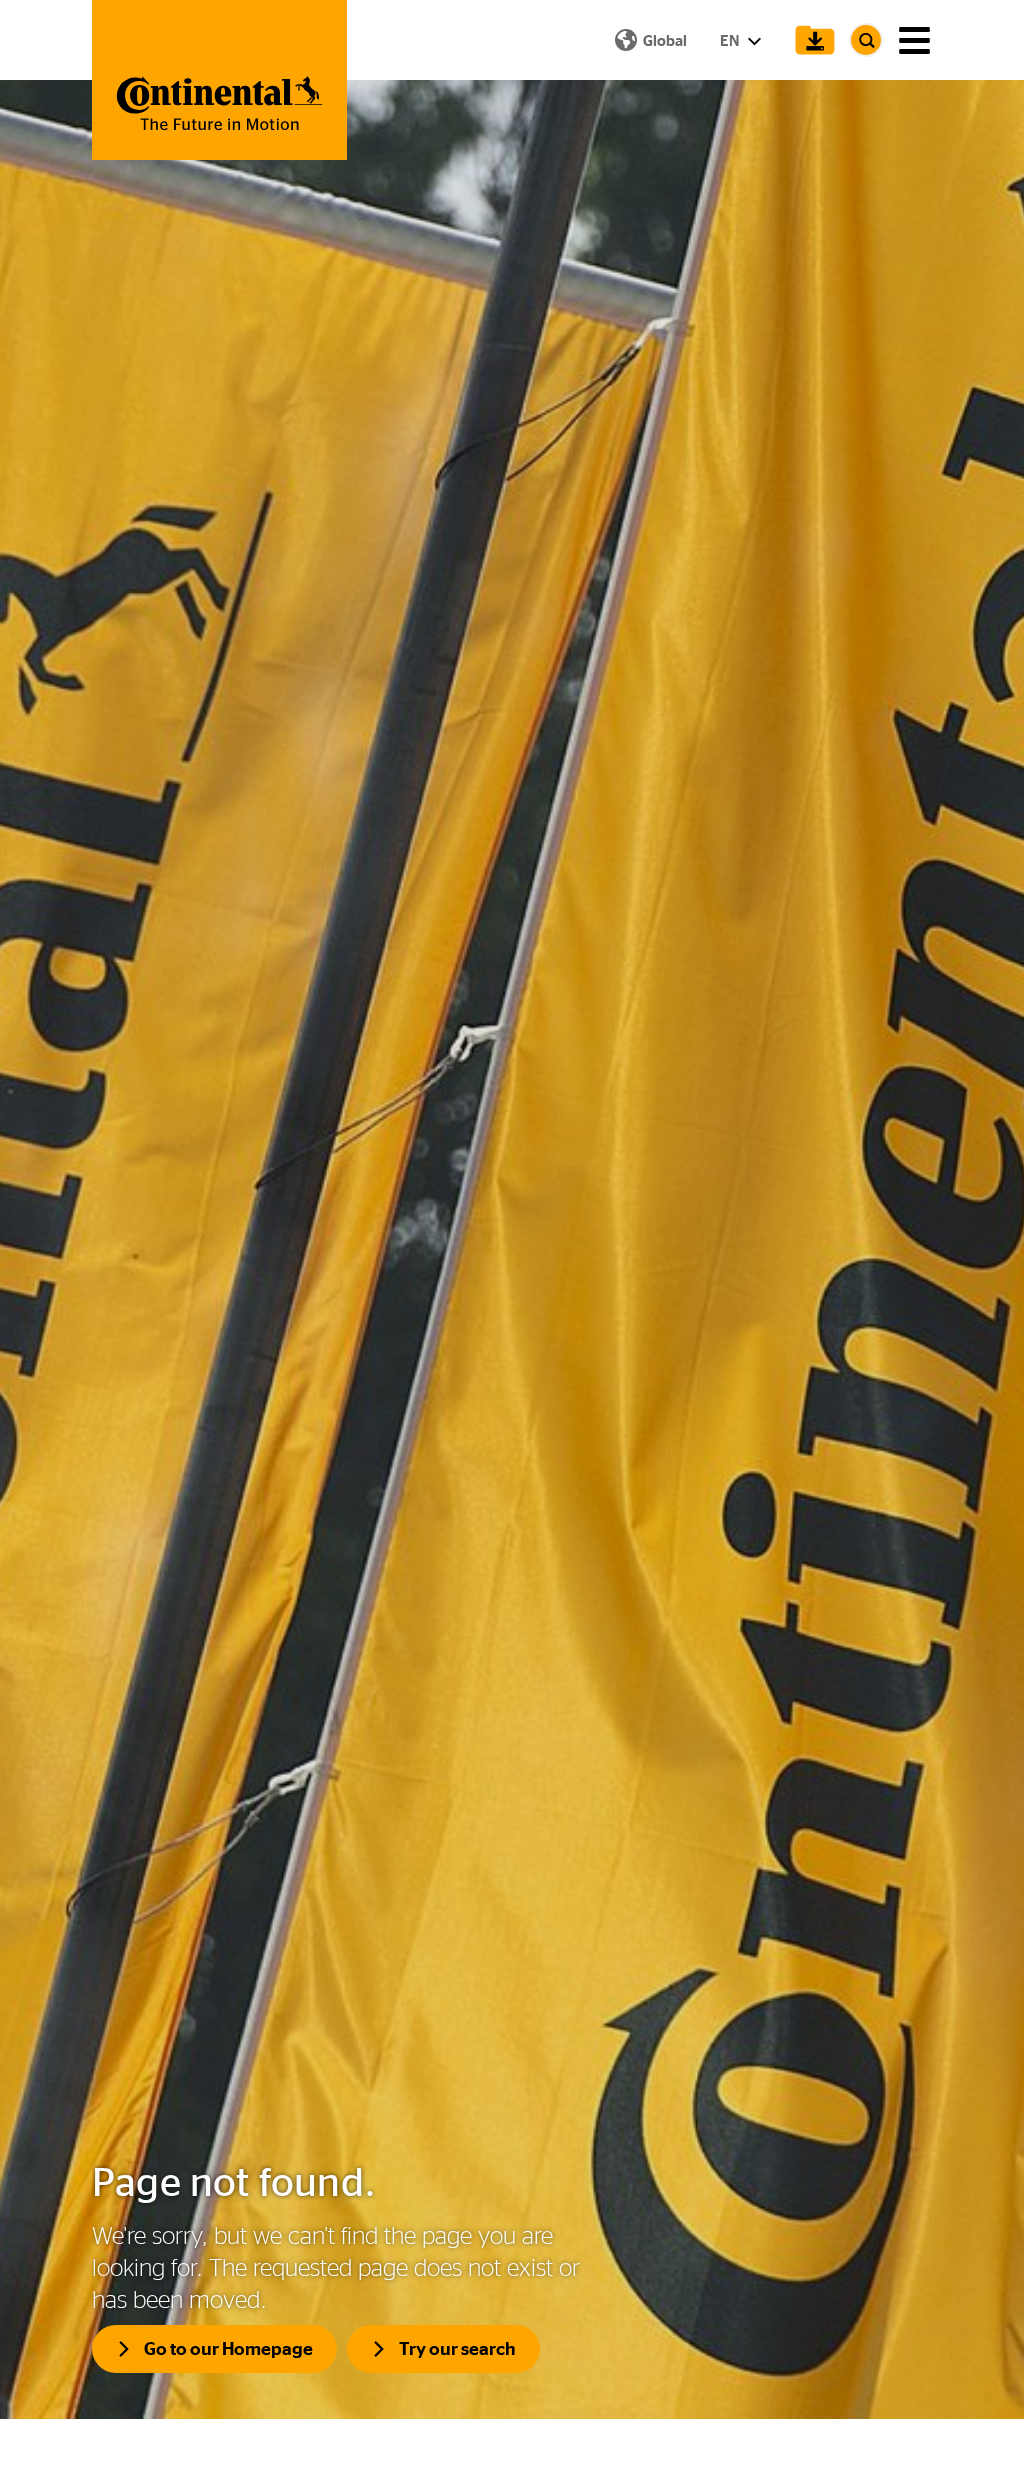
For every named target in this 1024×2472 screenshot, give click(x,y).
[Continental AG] (219, 80)
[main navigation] (914, 40)
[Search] (866, 40)
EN (731, 40)
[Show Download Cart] (810, 40)
